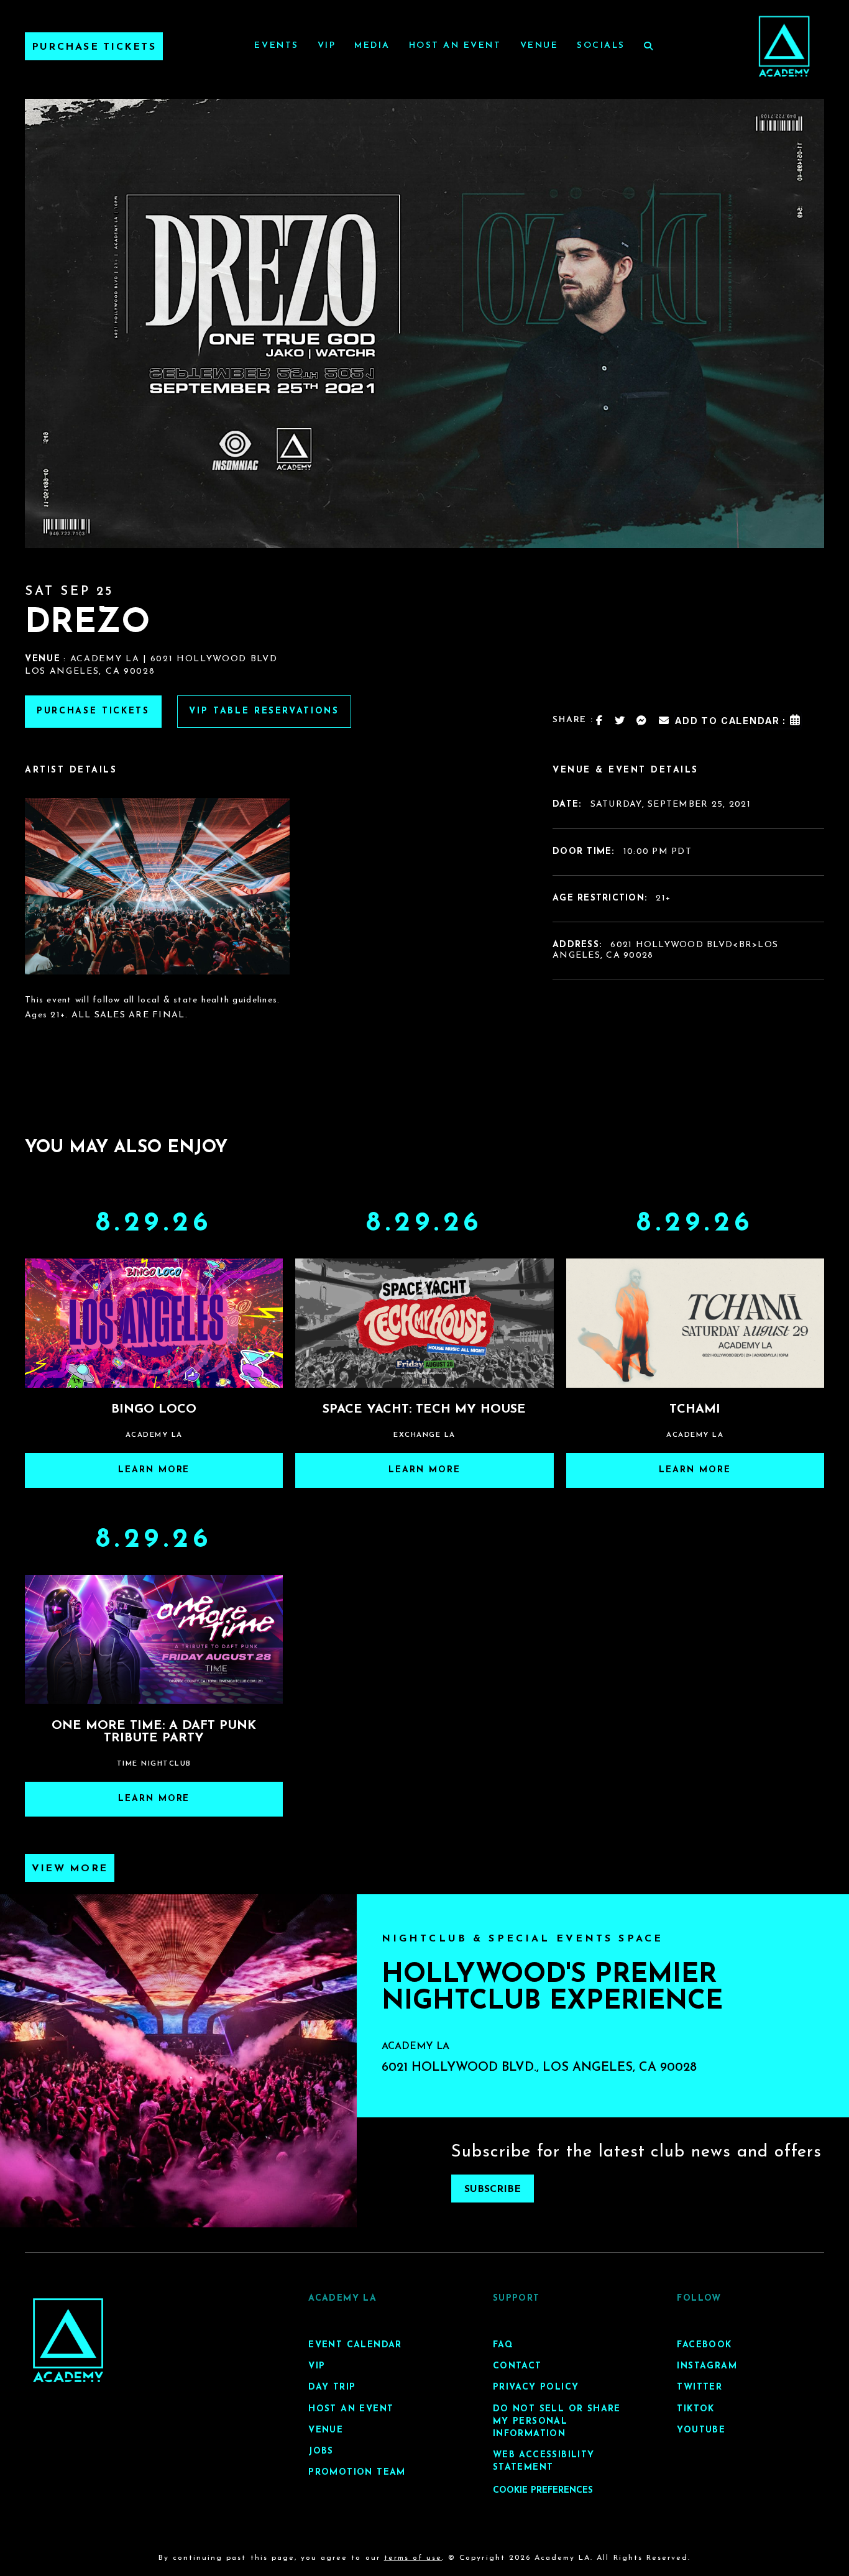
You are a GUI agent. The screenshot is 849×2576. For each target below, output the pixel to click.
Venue (539, 46)
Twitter (700, 2388)
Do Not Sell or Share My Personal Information (557, 2422)
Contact (517, 2367)
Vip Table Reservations (264, 711)
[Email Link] (664, 720)
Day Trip (332, 2388)
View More (70, 1869)
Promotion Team (357, 2473)
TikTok (695, 2409)
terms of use (413, 2558)
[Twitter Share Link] (620, 720)
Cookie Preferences (543, 2491)
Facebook (704, 2345)
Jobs (321, 2451)
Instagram (707, 2367)
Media (372, 46)
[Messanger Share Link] (642, 720)
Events (276, 46)
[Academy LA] (68, 2340)
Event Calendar (355, 2345)
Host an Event (455, 46)
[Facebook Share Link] (600, 720)
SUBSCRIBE (493, 2189)
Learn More (154, 1470)
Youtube (701, 2430)
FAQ (503, 2345)
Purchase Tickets (94, 47)
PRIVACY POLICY (536, 2388)
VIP (327, 46)
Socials (601, 46)
